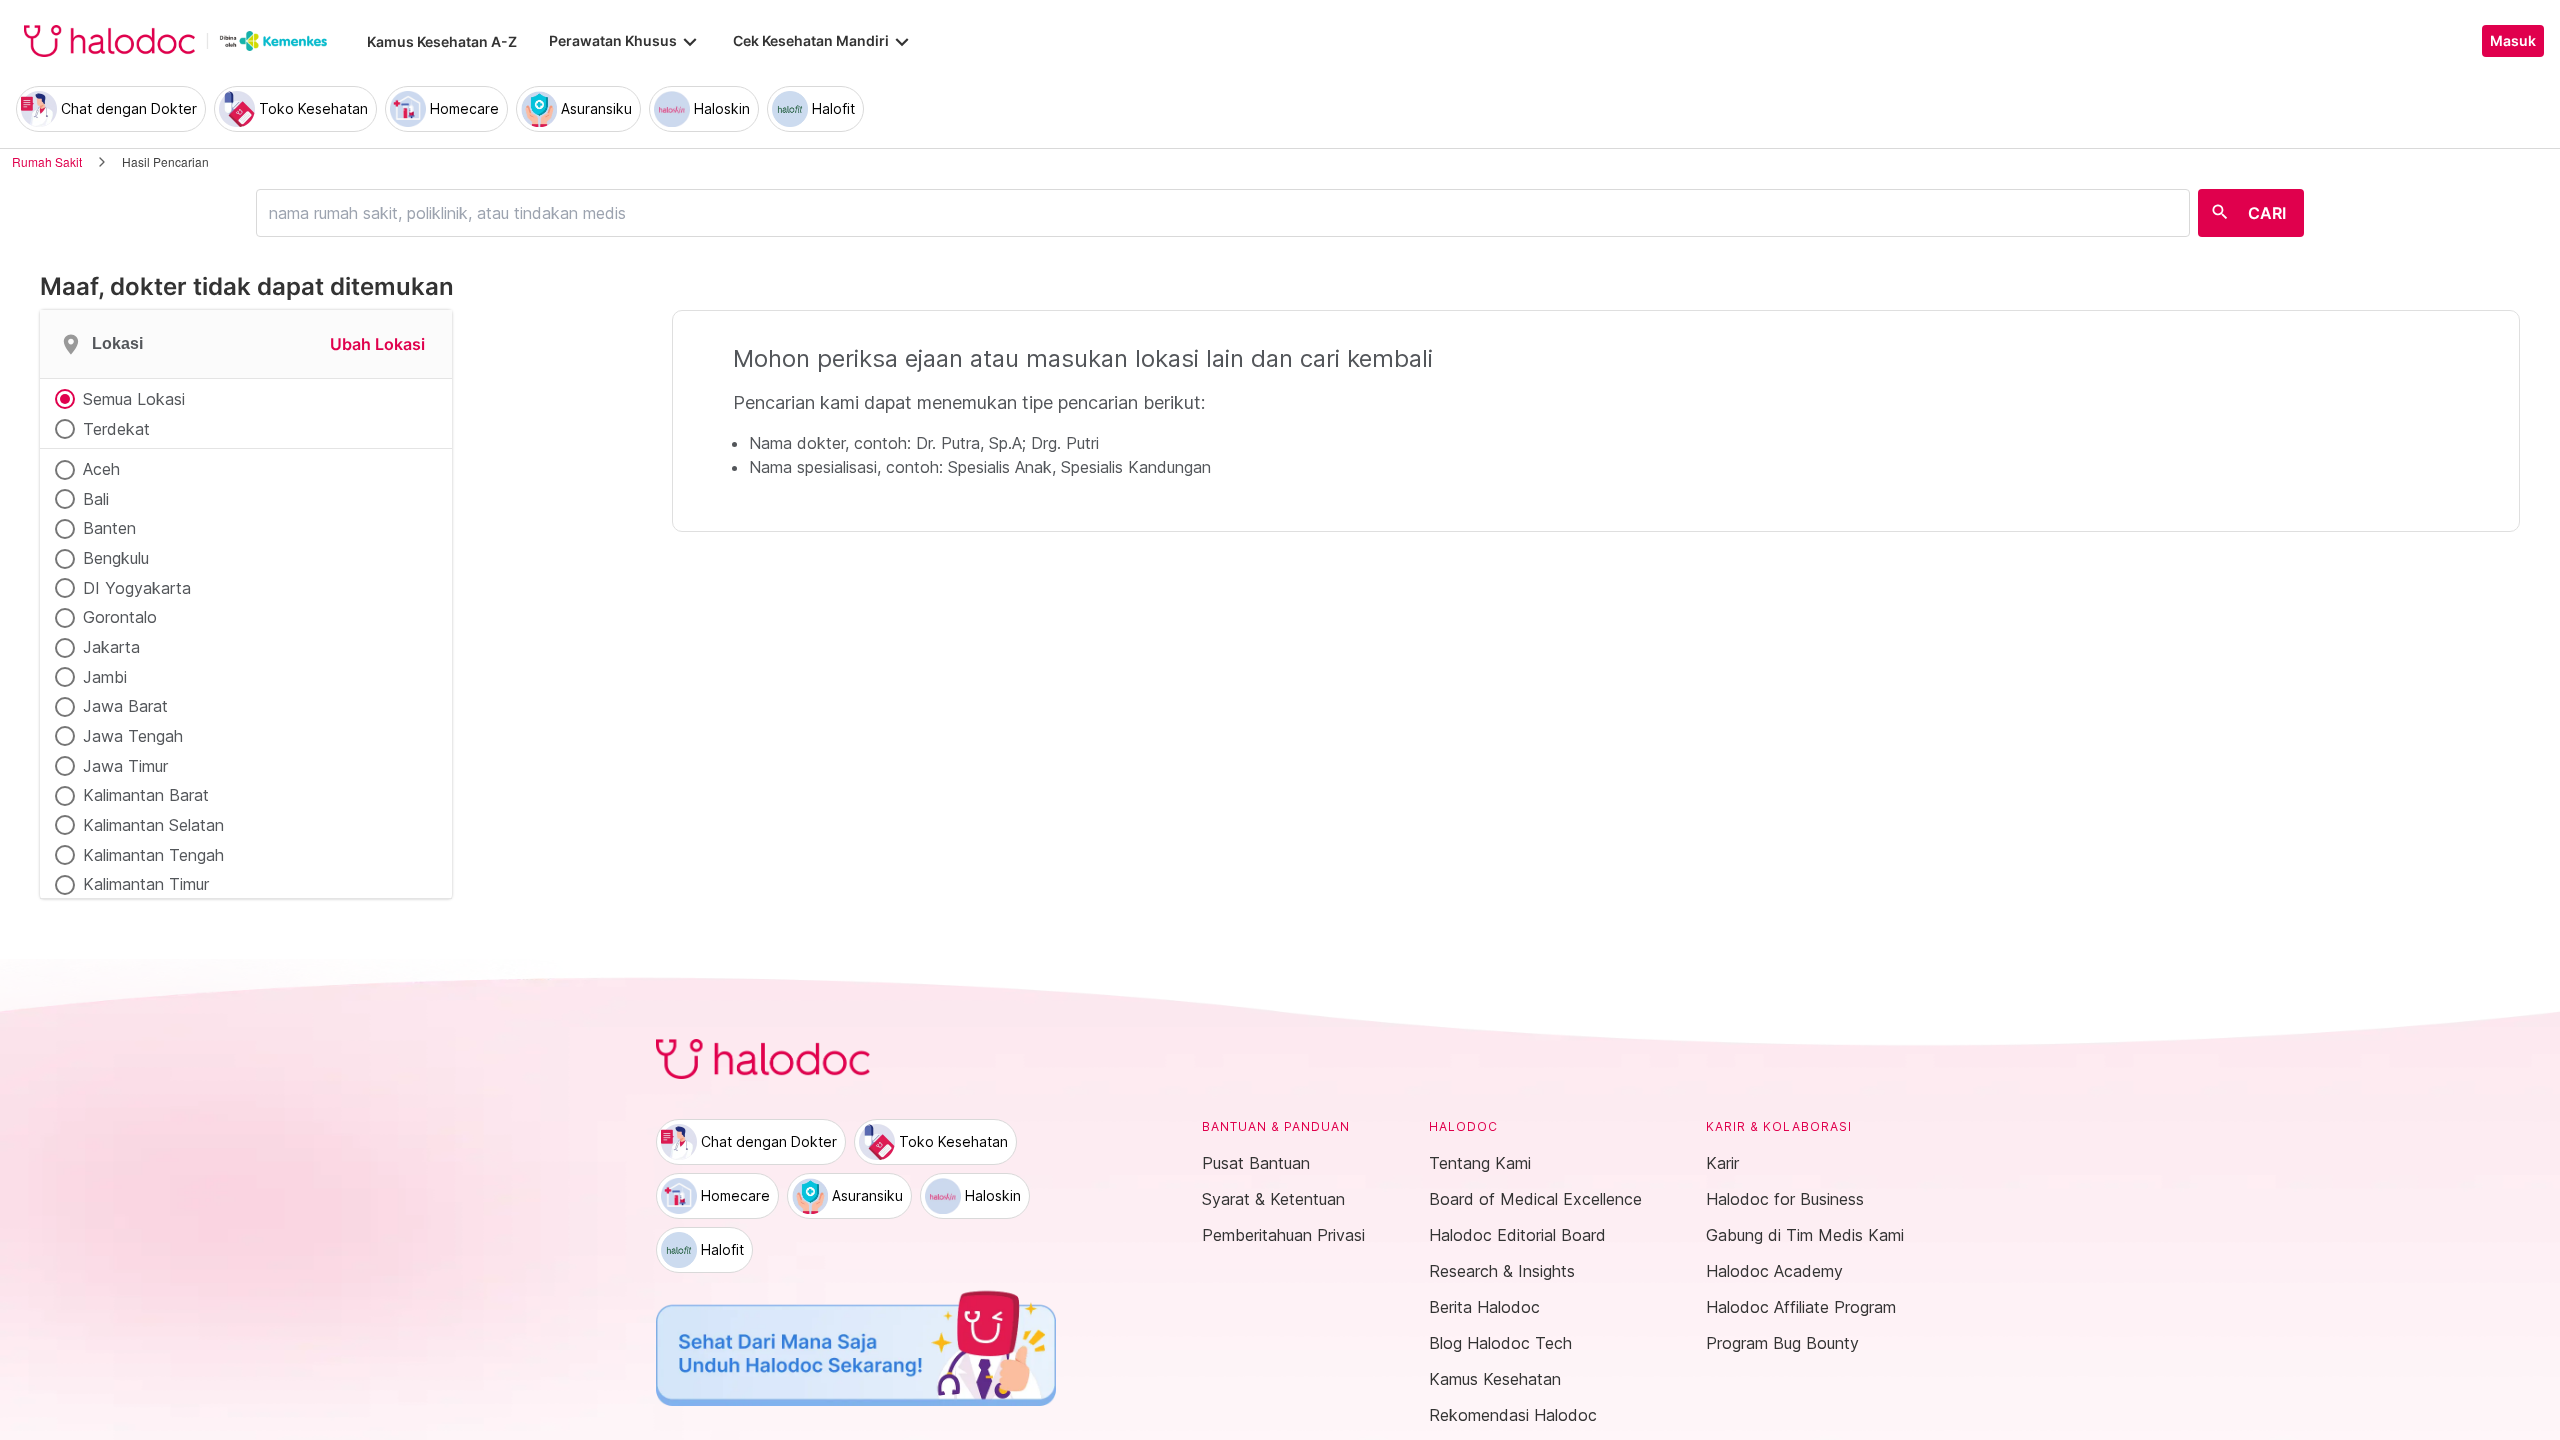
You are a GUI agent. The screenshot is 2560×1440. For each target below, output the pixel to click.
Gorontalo (120, 617)
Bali (96, 499)
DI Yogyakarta (137, 588)
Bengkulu (116, 558)
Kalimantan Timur (146, 884)
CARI (2267, 213)
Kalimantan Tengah (153, 855)
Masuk (2513, 41)
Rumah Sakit (47, 161)
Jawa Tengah (133, 736)
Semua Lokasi (134, 399)
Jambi (105, 677)
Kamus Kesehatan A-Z (442, 41)
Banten (109, 528)
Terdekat (116, 429)
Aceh (101, 469)
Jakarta (111, 647)
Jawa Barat (125, 706)
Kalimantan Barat (146, 795)
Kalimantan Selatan (153, 825)
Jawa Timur (125, 766)
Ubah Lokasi (377, 344)
